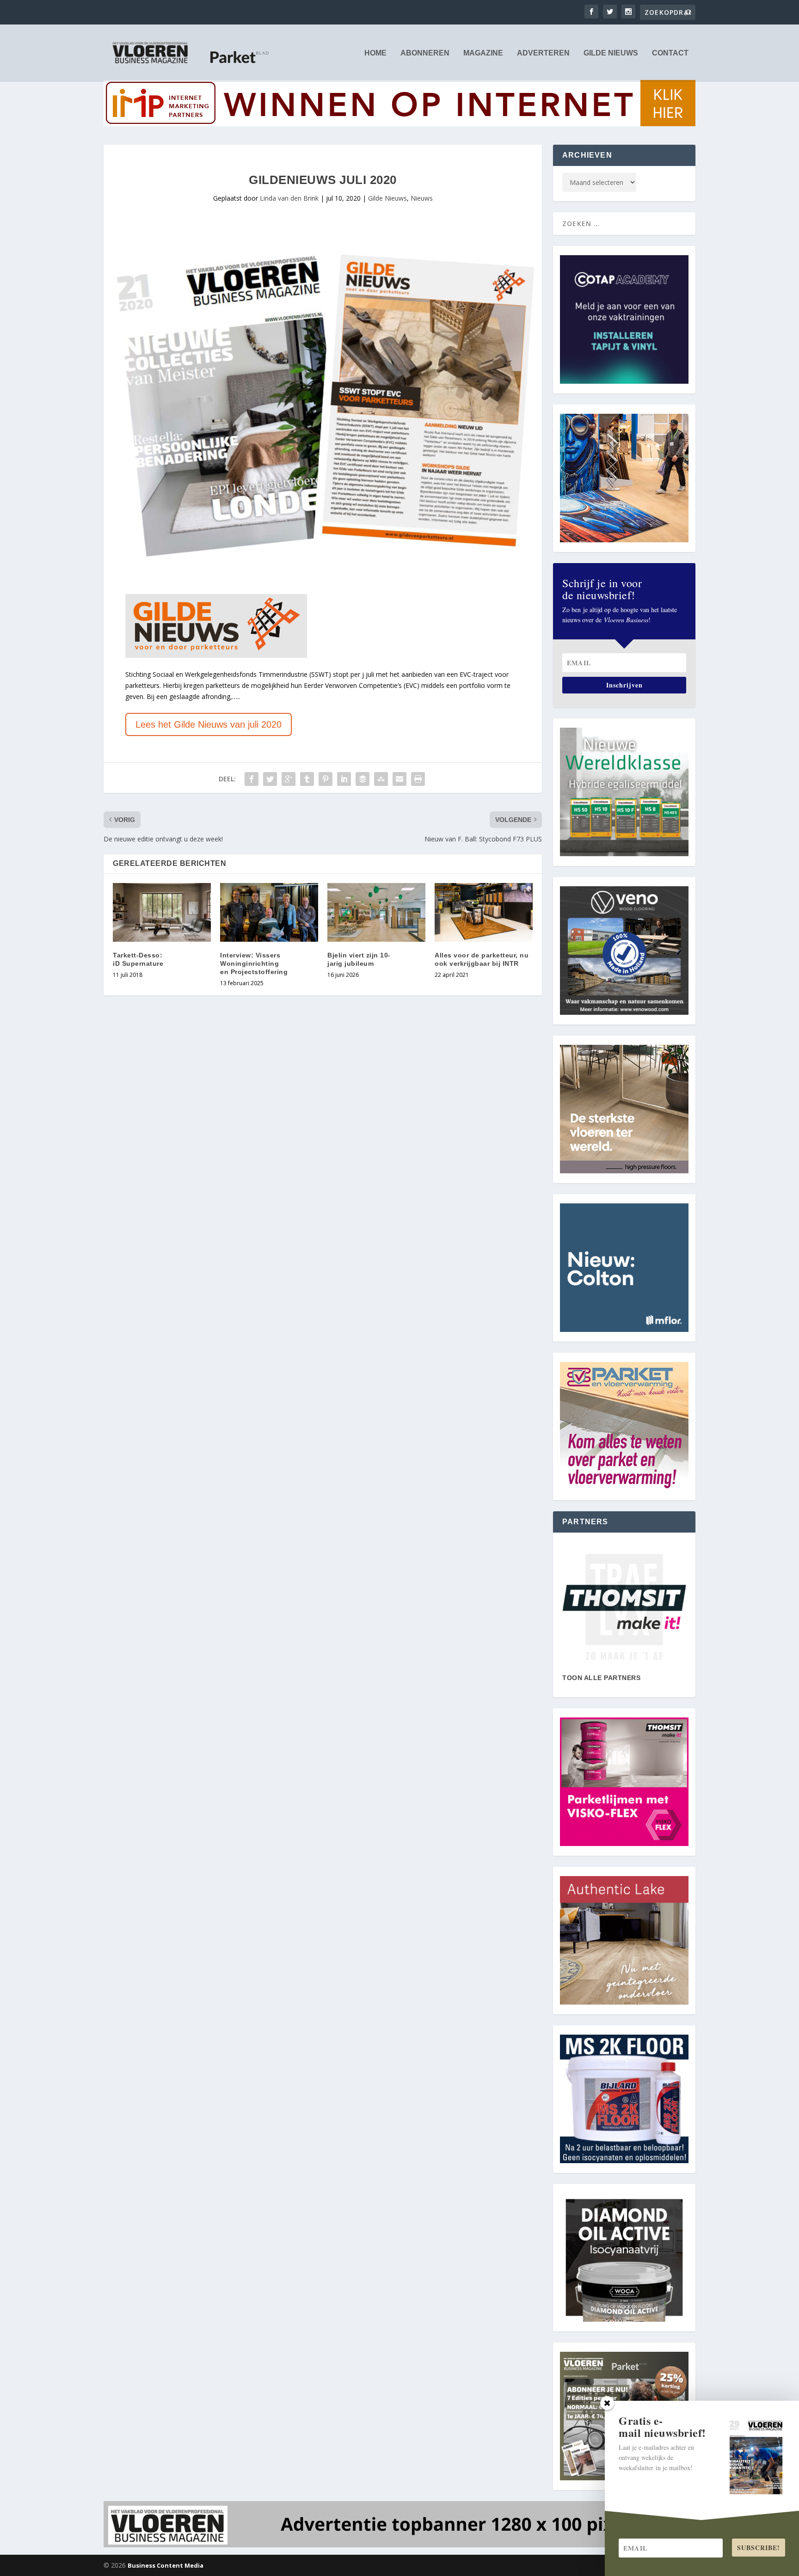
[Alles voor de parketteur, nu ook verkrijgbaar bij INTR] (484, 912)
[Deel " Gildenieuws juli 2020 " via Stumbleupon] (381, 779)
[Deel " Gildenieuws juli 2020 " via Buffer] (363, 779)
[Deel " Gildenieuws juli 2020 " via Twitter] (270, 779)
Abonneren (425, 53)
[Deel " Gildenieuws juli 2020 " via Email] (399, 779)
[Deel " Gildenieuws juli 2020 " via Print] (418, 779)
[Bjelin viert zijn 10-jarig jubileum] (376, 912)
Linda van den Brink (289, 198)
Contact (670, 53)
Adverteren (543, 53)
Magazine (483, 53)
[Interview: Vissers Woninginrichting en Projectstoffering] (269, 912)
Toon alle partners (601, 1678)
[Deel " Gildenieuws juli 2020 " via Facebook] (252, 779)
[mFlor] (624, 1607)
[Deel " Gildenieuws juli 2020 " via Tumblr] (307, 779)
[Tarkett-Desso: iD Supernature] (162, 912)
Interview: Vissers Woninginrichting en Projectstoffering (254, 963)
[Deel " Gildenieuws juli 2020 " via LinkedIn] (344, 779)
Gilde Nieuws (611, 53)
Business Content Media (166, 2565)
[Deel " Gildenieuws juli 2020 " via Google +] (289, 779)
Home (375, 53)
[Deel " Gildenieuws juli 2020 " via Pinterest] (326, 779)
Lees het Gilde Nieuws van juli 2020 (209, 724)
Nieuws (422, 198)
